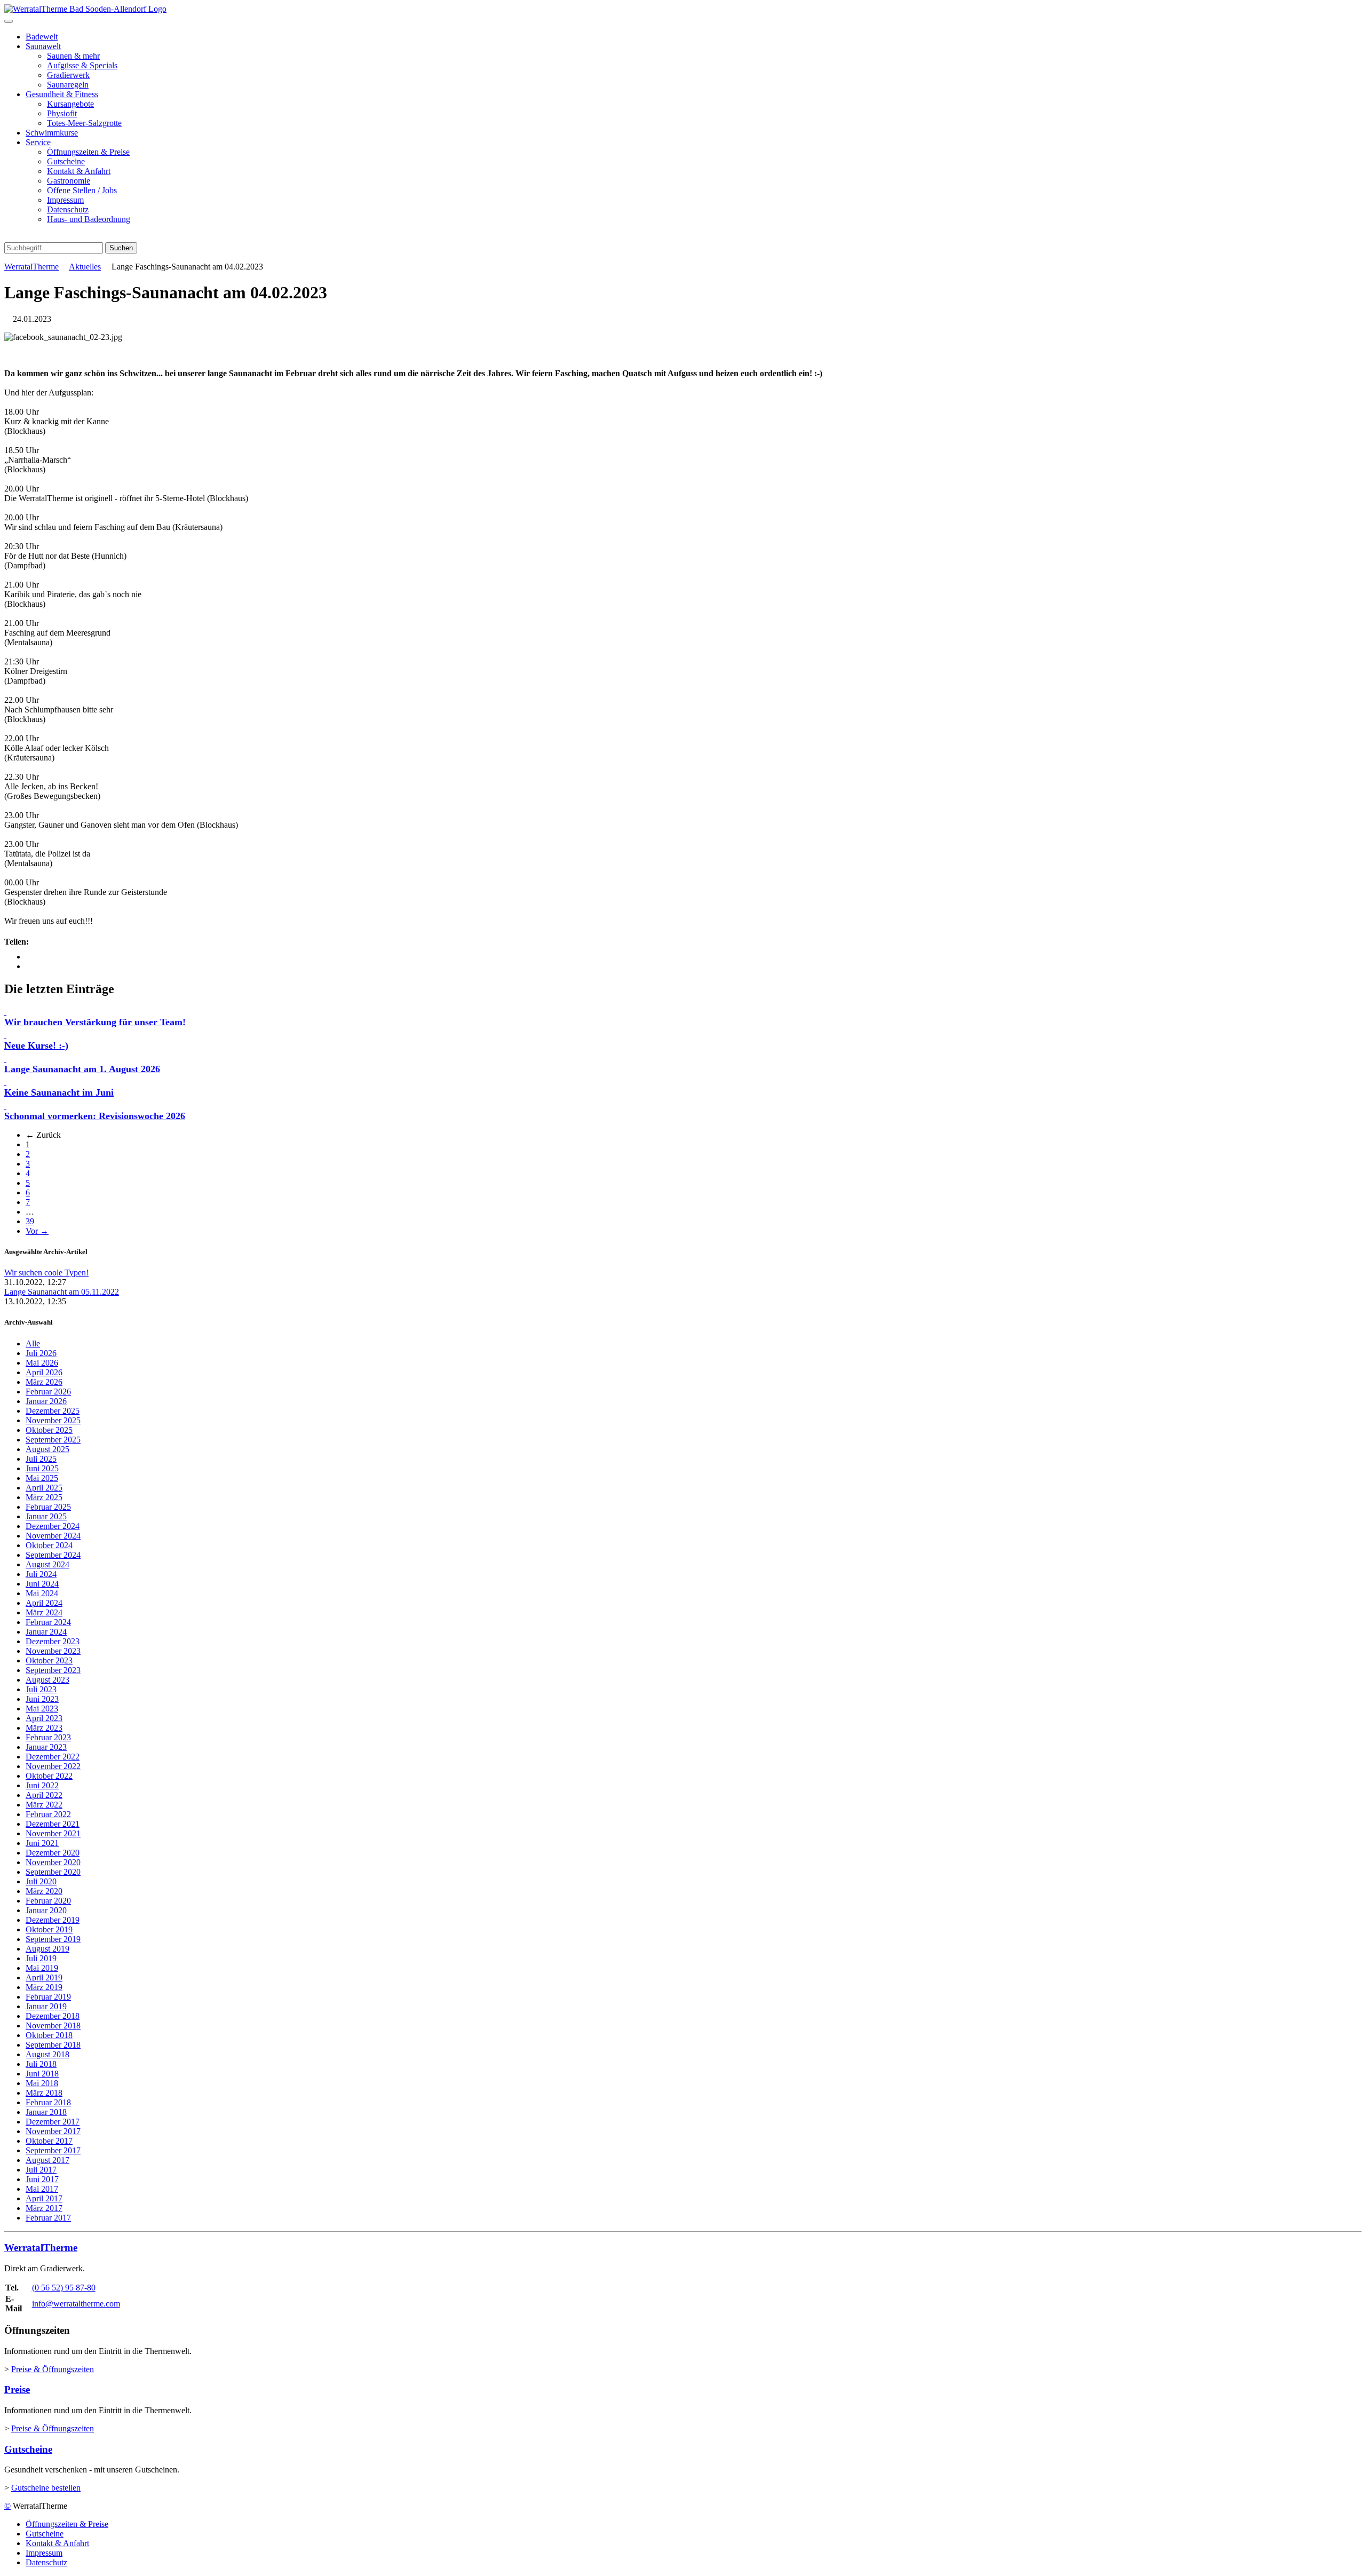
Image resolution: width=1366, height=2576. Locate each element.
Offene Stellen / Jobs (82, 190)
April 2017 (44, 2198)
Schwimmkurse (52, 133)
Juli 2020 (41, 1881)
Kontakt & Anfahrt (79, 171)
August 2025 (47, 1449)
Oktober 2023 (49, 1660)
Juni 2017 (42, 2179)
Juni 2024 (42, 1584)
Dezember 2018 (53, 2016)
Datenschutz (68, 209)
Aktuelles (85, 267)
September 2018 (53, 2045)
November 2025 (53, 1420)
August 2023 (47, 1680)
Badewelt (42, 37)
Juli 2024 (41, 1574)
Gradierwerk (68, 75)
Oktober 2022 (49, 1776)
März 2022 (44, 1805)
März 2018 (44, 2093)
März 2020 (44, 1891)
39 (30, 1221)
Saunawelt (43, 46)
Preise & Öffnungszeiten (53, 2369)
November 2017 (53, 2131)
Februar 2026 (48, 1392)
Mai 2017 (42, 2189)
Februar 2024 (48, 1622)
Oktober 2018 (49, 2035)
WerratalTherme (31, 267)
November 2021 (53, 1833)
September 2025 (53, 1440)
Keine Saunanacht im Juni (59, 1092)
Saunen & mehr (73, 56)
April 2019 (44, 1977)
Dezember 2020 (53, 1853)
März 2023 (44, 1728)
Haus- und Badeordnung (89, 219)
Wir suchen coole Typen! (46, 1273)
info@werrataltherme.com (76, 2304)
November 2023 (53, 1651)
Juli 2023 (41, 1689)
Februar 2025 (48, 1507)
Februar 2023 (48, 1737)
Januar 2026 (46, 1401)
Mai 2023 (42, 1709)
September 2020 (53, 1872)
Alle (33, 1344)
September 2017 (53, 2150)
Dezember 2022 (53, 1757)
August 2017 (47, 2160)
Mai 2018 (42, 2083)
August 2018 (47, 2054)
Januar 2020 (46, 1910)
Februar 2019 (48, 1997)
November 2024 (53, 1536)
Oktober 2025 (49, 1430)
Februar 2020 (48, 1901)
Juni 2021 (42, 1843)
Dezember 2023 (53, 1641)
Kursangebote (70, 104)
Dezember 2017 (53, 2122)
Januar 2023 (46, 1747)
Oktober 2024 (49, 1545)
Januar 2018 (46, 2112)
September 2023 (53, 1670)
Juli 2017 (41, 2170)
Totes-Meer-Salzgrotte (84, 123)
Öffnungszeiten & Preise (88, 152)
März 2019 (44, 1987)
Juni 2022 (42, 1785)
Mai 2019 (42, 1968)
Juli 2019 (41, 1958)
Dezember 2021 (53, 1824)
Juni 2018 (42, 2074)
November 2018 (53, 2026)
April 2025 (44, 1488)
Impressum (65, 200)
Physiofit (62, 113)
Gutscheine (66, 161)
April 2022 (44, 1795)
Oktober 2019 (49, 1929)
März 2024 (44, 1612)
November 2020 (53, 1862)
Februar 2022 (48, 1814)
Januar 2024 (46, 1632)
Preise (17, 2389)
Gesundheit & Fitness (62, 94)
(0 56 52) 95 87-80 (64, 2288)
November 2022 (53, 1766)
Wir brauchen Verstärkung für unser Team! (95, 1022)
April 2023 (44, 1718)
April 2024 (44, 1603)
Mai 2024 (42, 1593)
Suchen (121, 248)
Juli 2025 (41, 1459)
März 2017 (44, 2208)
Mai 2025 (42, 1478)
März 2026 (44, 1382)
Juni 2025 (42, 1468)
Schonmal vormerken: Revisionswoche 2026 (95, 1116)
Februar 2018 (48, 2102)
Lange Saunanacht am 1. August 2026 (82, 1069)
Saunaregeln (68, 85)
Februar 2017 (48, 2218)
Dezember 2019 (53, 1920)
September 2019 (53, 1939)
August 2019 (47, 1949)
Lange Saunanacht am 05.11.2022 (62, 1292)
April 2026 (44, 1372)
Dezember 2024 (53, 1526)
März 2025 (44, 1497)
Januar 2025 (46, 1516)
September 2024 (53, 1555)
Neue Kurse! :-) (36, 1045)
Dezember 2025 (53, 1411)
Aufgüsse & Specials (82, 65)
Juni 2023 (42, 1699)
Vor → (37, 1231)
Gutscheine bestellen (46, 2488)
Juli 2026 (41, 1353)
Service (38, 142)
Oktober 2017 (49, 2141)
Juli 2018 (41, 2064)
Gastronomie (69, 181)
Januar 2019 (46, 2006)
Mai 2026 (42, 1363)
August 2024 (47, 1564)
